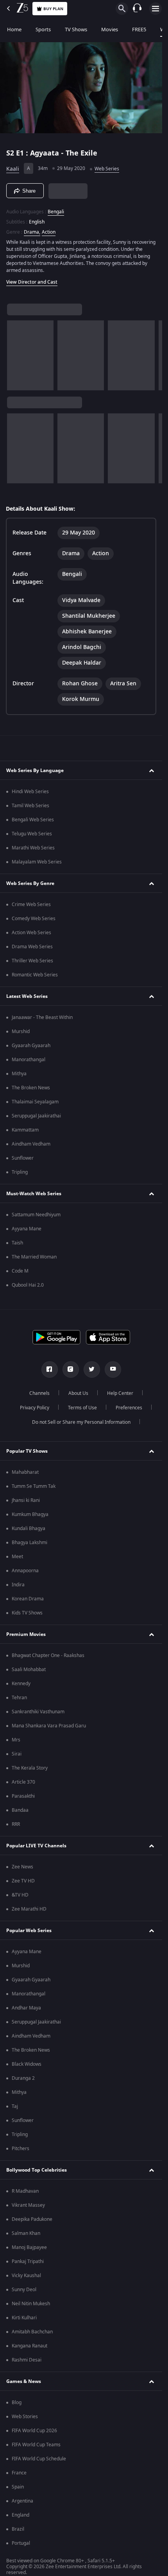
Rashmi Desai (27, 2360)
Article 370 (23, 1782)
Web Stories (25, 2417)
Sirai (17, 1754)
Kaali (13, 169)
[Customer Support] (137, 9)
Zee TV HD (23, 1881)
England (21, 2515)
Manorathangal (29, 1060)
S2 (11, 153)
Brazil (18, 2529)
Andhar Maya (26, 2008)
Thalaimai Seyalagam (35, 1102)
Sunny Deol (24, 2290)
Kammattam (25, 1130)
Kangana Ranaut (29, 2346)
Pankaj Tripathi (28, 2261)
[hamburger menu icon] (155, 9)
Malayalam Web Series (37, 862)
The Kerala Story (30, 1768)
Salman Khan (26, 2233)
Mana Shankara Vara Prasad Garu (49, 1726)
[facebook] (50, 1369)
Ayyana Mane (27, 1229)
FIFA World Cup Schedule (39, 2459)
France (19, 2473)
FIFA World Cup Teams (36, 2445)
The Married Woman (34, 1257)
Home (14, 29)
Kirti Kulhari (24, 2318)
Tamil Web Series (30, 806)
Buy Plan (53, 9)
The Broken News (31, 1088)
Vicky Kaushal (26, 2276)
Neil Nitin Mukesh (31, 2304)
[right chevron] (15, 355)
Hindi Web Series (30, 792)
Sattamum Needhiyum (36, 1215)
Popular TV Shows (27, 1451)
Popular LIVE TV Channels (36, 1846)
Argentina (22, 2501)
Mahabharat (25, 1472)
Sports (43, 29)
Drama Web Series (32, 947)
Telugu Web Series (32, 834)
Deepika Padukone (32, 2219)
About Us (78, 1393)
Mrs (16, 1740)
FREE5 (139, 29)
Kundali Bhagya (29, 1528)
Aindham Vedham (31, 1144)
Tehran (19, 1698)
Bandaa (20, 1810)
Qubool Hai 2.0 (28, 1285)
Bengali (56, 212)
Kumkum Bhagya (30, 1514)
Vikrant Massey (28, 2205)
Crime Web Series (31, 905)
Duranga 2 (23, 2078)
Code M (20, 1271)
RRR (16, 1824)
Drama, (32, 232)
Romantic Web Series (35, 975)
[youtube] (113, 1369)
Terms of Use (82, 1408)
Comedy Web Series (34, 919)
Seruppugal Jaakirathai (36, 1116)
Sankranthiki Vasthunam (38, 1712)
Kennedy (21, 1684)
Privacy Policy (35, 1408)
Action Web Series (31, 933)
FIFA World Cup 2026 (34, 2431)
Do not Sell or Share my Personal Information (81, 1422)
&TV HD (20, 1895)
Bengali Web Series (33, 820)
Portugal (21, 2543)
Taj (15, 2106)
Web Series (107, 169)
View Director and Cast (32, 282)
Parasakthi (23, 1796)
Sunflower (23, 1158)
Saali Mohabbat (29, 1670)
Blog (17, 2403)
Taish (17, 1243)
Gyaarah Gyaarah (31, 1046)
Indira (18, 1585)
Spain (18, 2487)
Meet (17, 1557)
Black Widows (27, 2064)
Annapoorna (25, 1571)
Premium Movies (26, 1634)
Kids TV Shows (27, 1613)
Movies (110, 29)
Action (49, 232)
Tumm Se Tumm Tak (34, 1486)
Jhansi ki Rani (26, 1500)
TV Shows (76, 29)
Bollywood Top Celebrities (37, 2170)
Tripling (20, 1172)
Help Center (120, 1393)
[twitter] (92, 1369)
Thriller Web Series (32, 961)
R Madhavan (25, 2191)
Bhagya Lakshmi (29, 1543)
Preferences (129, 1408)
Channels (39, 1393)
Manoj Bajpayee (29, 2247)
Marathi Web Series (33, 848)
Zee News (22, 1867)
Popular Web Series (29, 1931)
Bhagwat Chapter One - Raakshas (48, 1655)
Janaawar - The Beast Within (42, 1017)
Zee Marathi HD (29, 1909)
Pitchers (21, 2149)
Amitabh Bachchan (32, 2332)
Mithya (19, 1074)
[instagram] (71, 1369)
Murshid (21, 1031)
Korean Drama (28, 1599)
